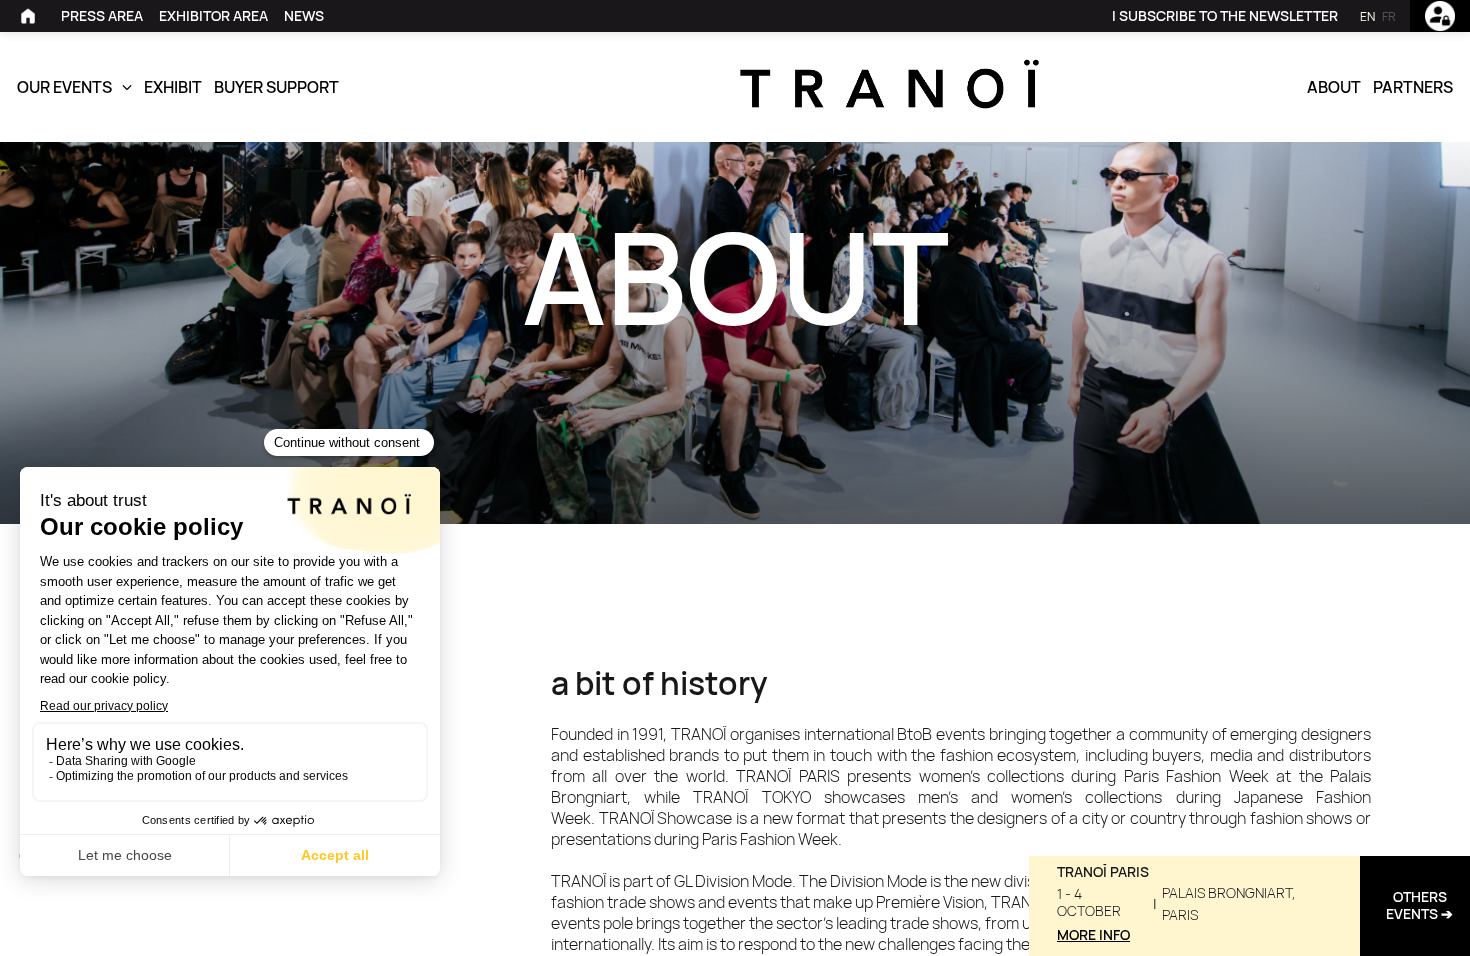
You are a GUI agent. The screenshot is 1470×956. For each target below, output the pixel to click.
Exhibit (173, 87)
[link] (31, 16)
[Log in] (1440, 16)
